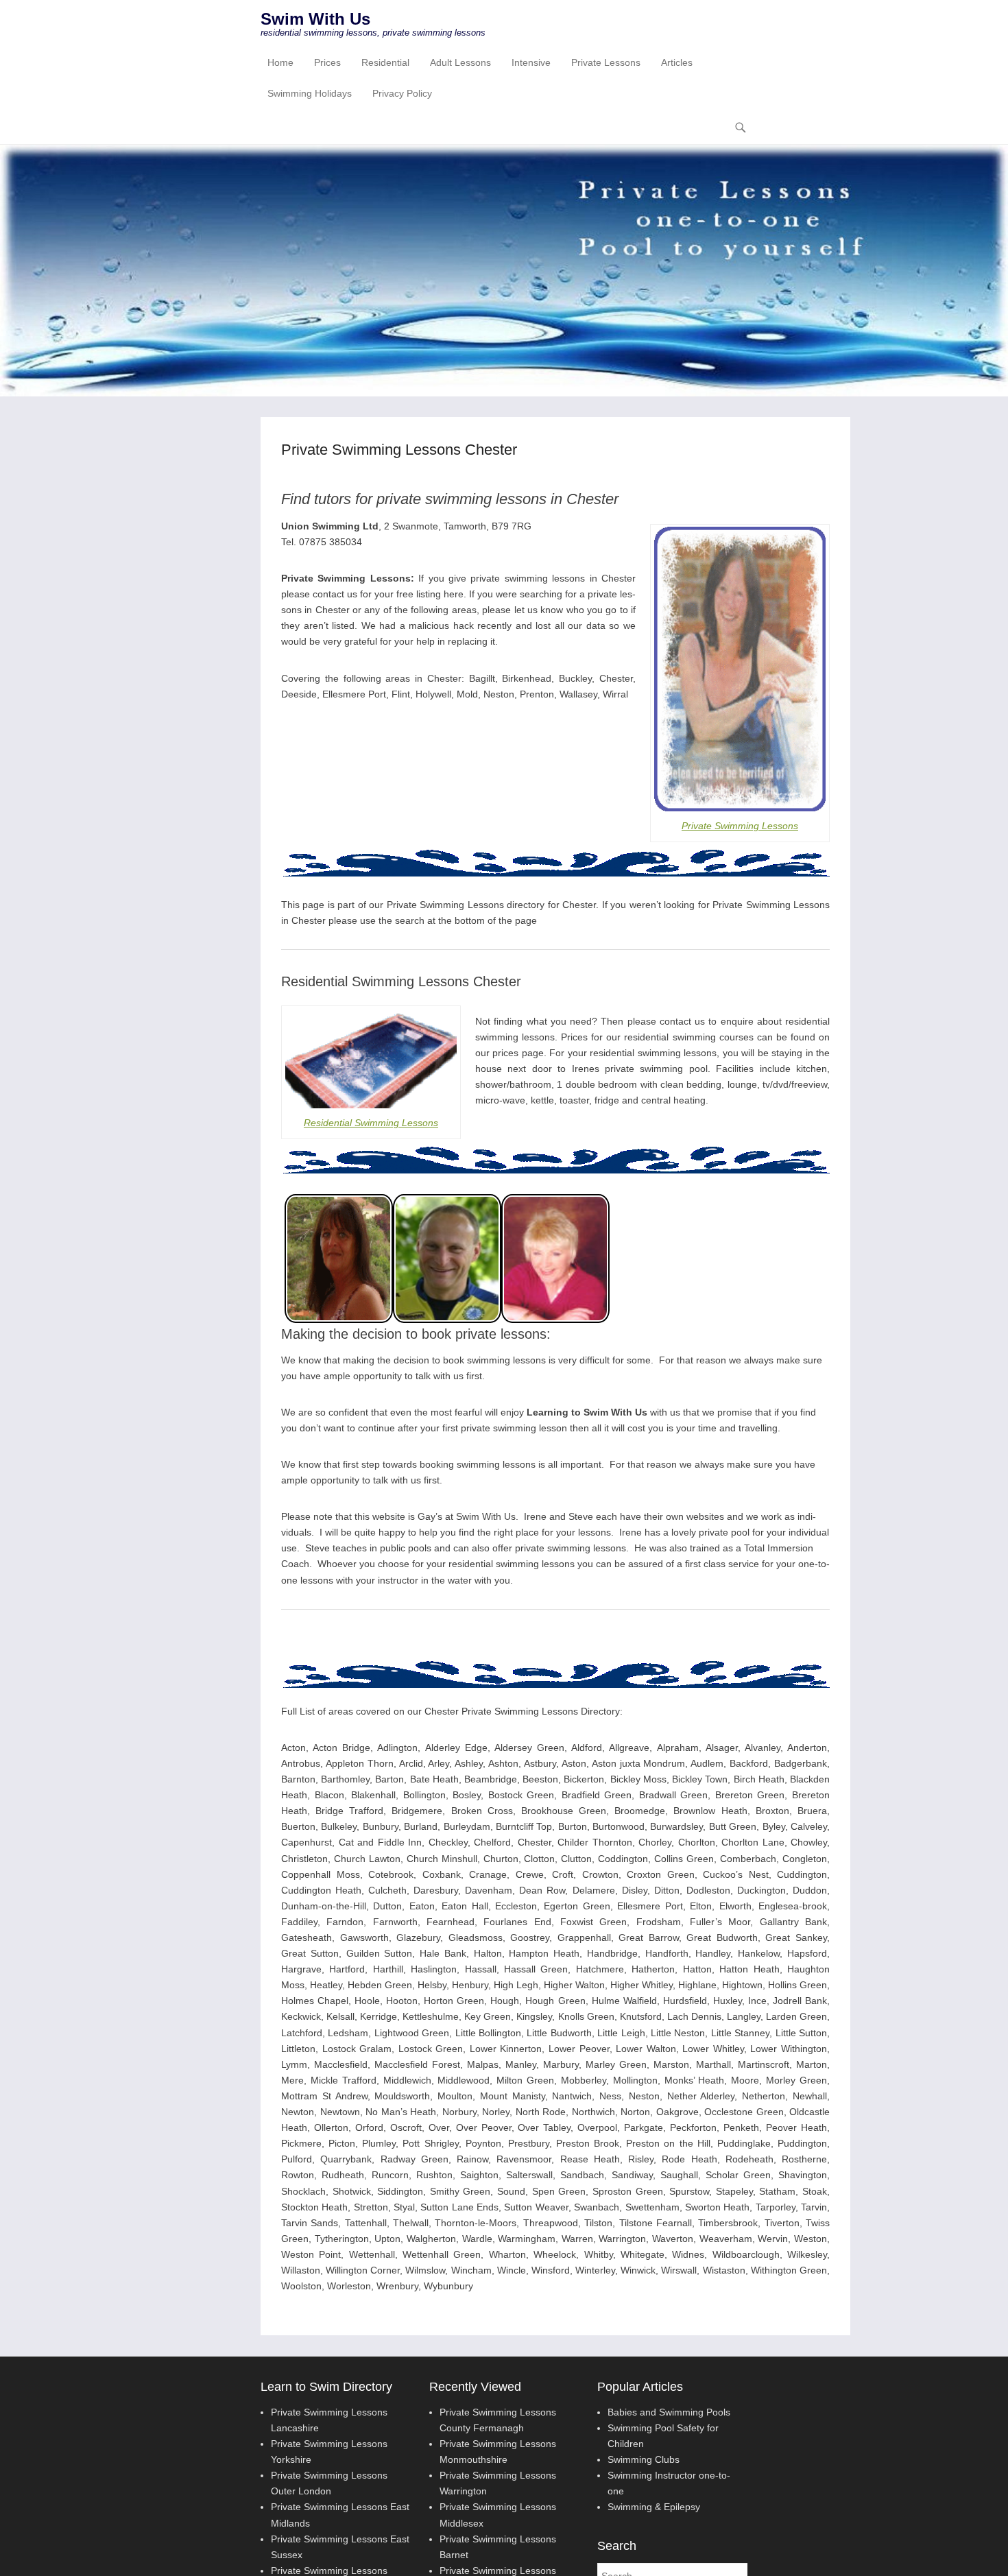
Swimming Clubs (644, 2459)
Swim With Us (315, 19)
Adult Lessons (460, 62)
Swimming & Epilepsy (654, 2507)
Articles (677, 62)
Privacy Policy (402, 93)
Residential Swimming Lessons (371, 1123)
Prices (327, 62)
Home (280, 62)
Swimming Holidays (310, 93)
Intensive (531, 62)
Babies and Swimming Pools (669, 2412)
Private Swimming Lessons (740, 826)
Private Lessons (606, 62)
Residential (385, 62)
